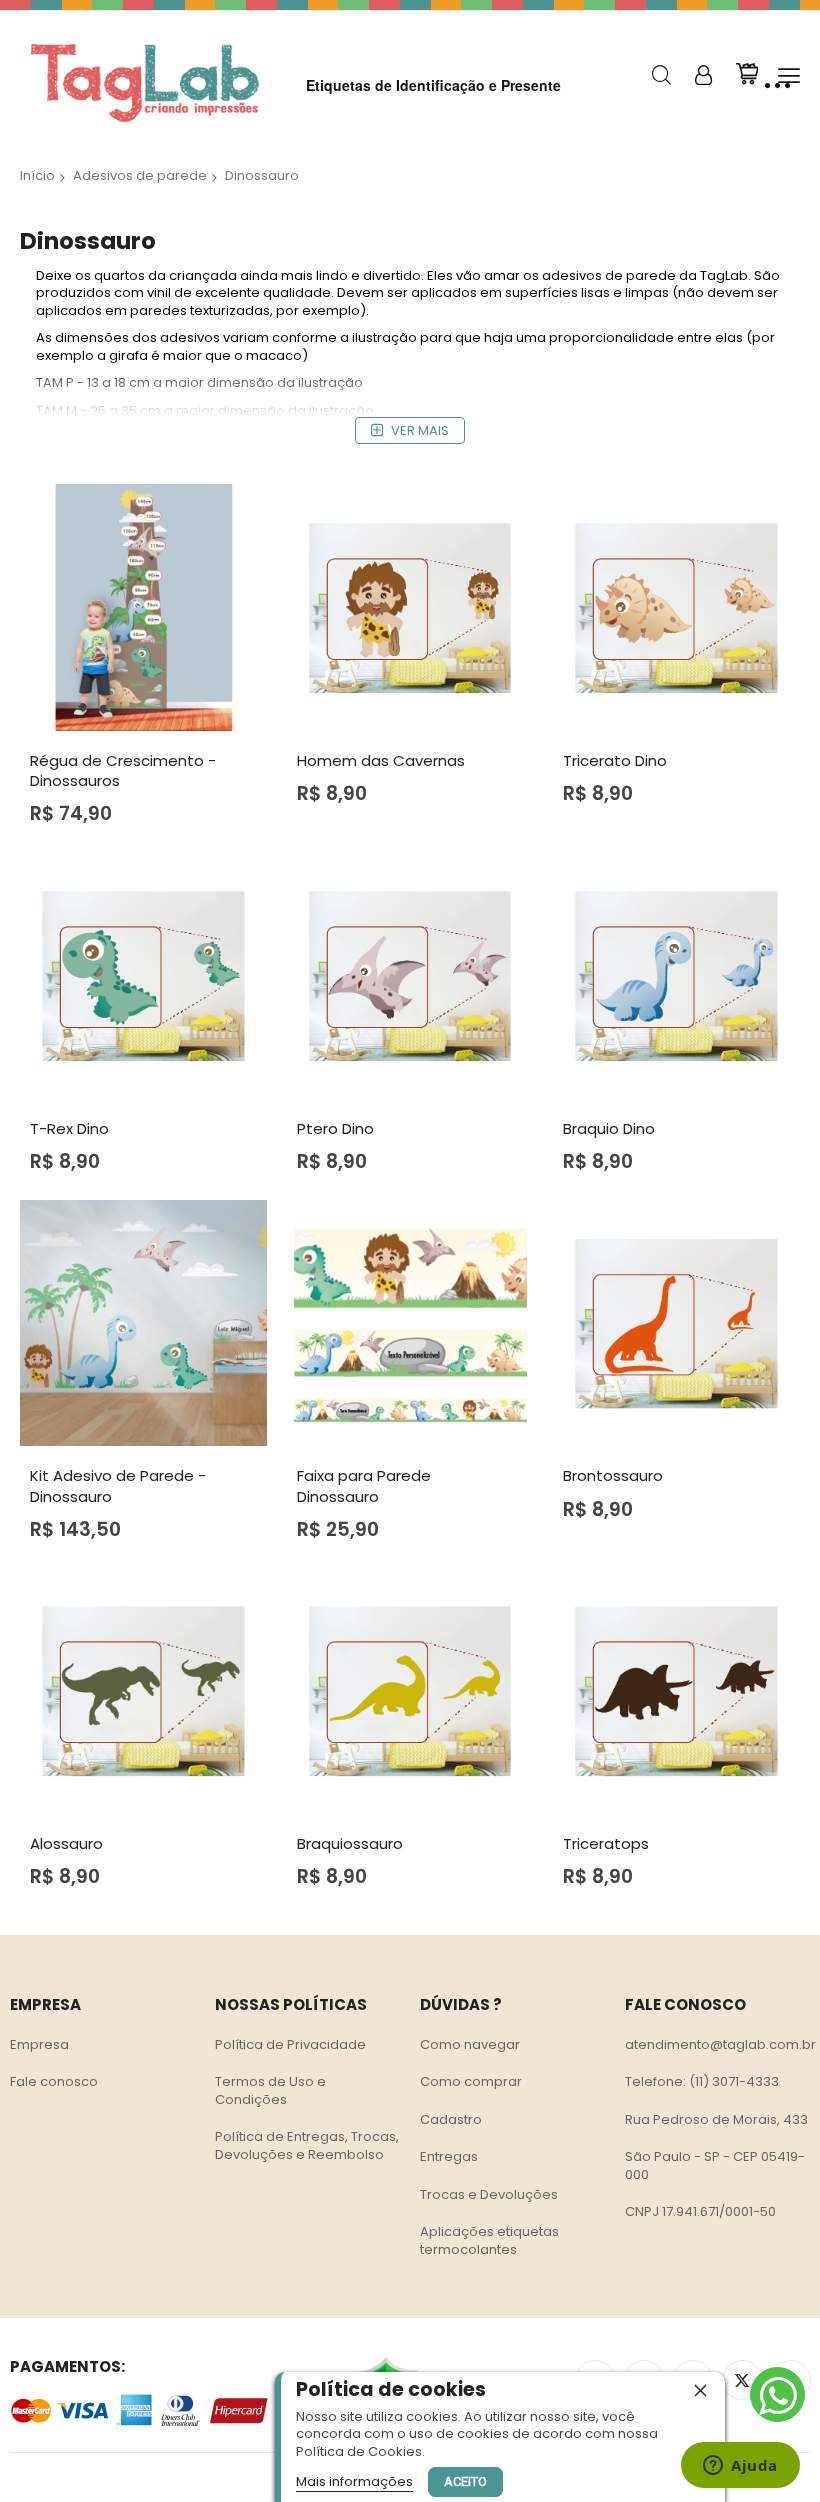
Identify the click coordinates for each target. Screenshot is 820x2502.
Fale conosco (54, 2081)
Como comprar (471, 2081)
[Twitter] (742, 2380)
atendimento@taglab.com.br (720, 2044)
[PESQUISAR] (661, 75)
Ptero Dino (335, 1128)
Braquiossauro (350, 1843)
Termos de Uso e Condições (270, 2090)
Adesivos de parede (140, 175)
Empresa (39, 2044)
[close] (700, 2390)
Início (37, 175)
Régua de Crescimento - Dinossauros (123, 770)
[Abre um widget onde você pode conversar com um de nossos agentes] (740, 2467)
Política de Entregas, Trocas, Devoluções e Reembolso (307, 2145)
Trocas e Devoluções (489, 2194)
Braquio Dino (609, 1128)
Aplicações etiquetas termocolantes (489, 2240)
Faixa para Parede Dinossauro (364, 1485)
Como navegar (470, 2044)
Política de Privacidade (290, 2044)
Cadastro (451, 2119)
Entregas (449, 2156)
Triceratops (606, 1843)
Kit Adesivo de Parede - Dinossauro (118, 1485)
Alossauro (66, 1843)
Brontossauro (613, 1475)
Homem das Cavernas (381, 760)
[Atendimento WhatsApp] (777, 2394)
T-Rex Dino (69, 1128)
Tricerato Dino (615, 760)
